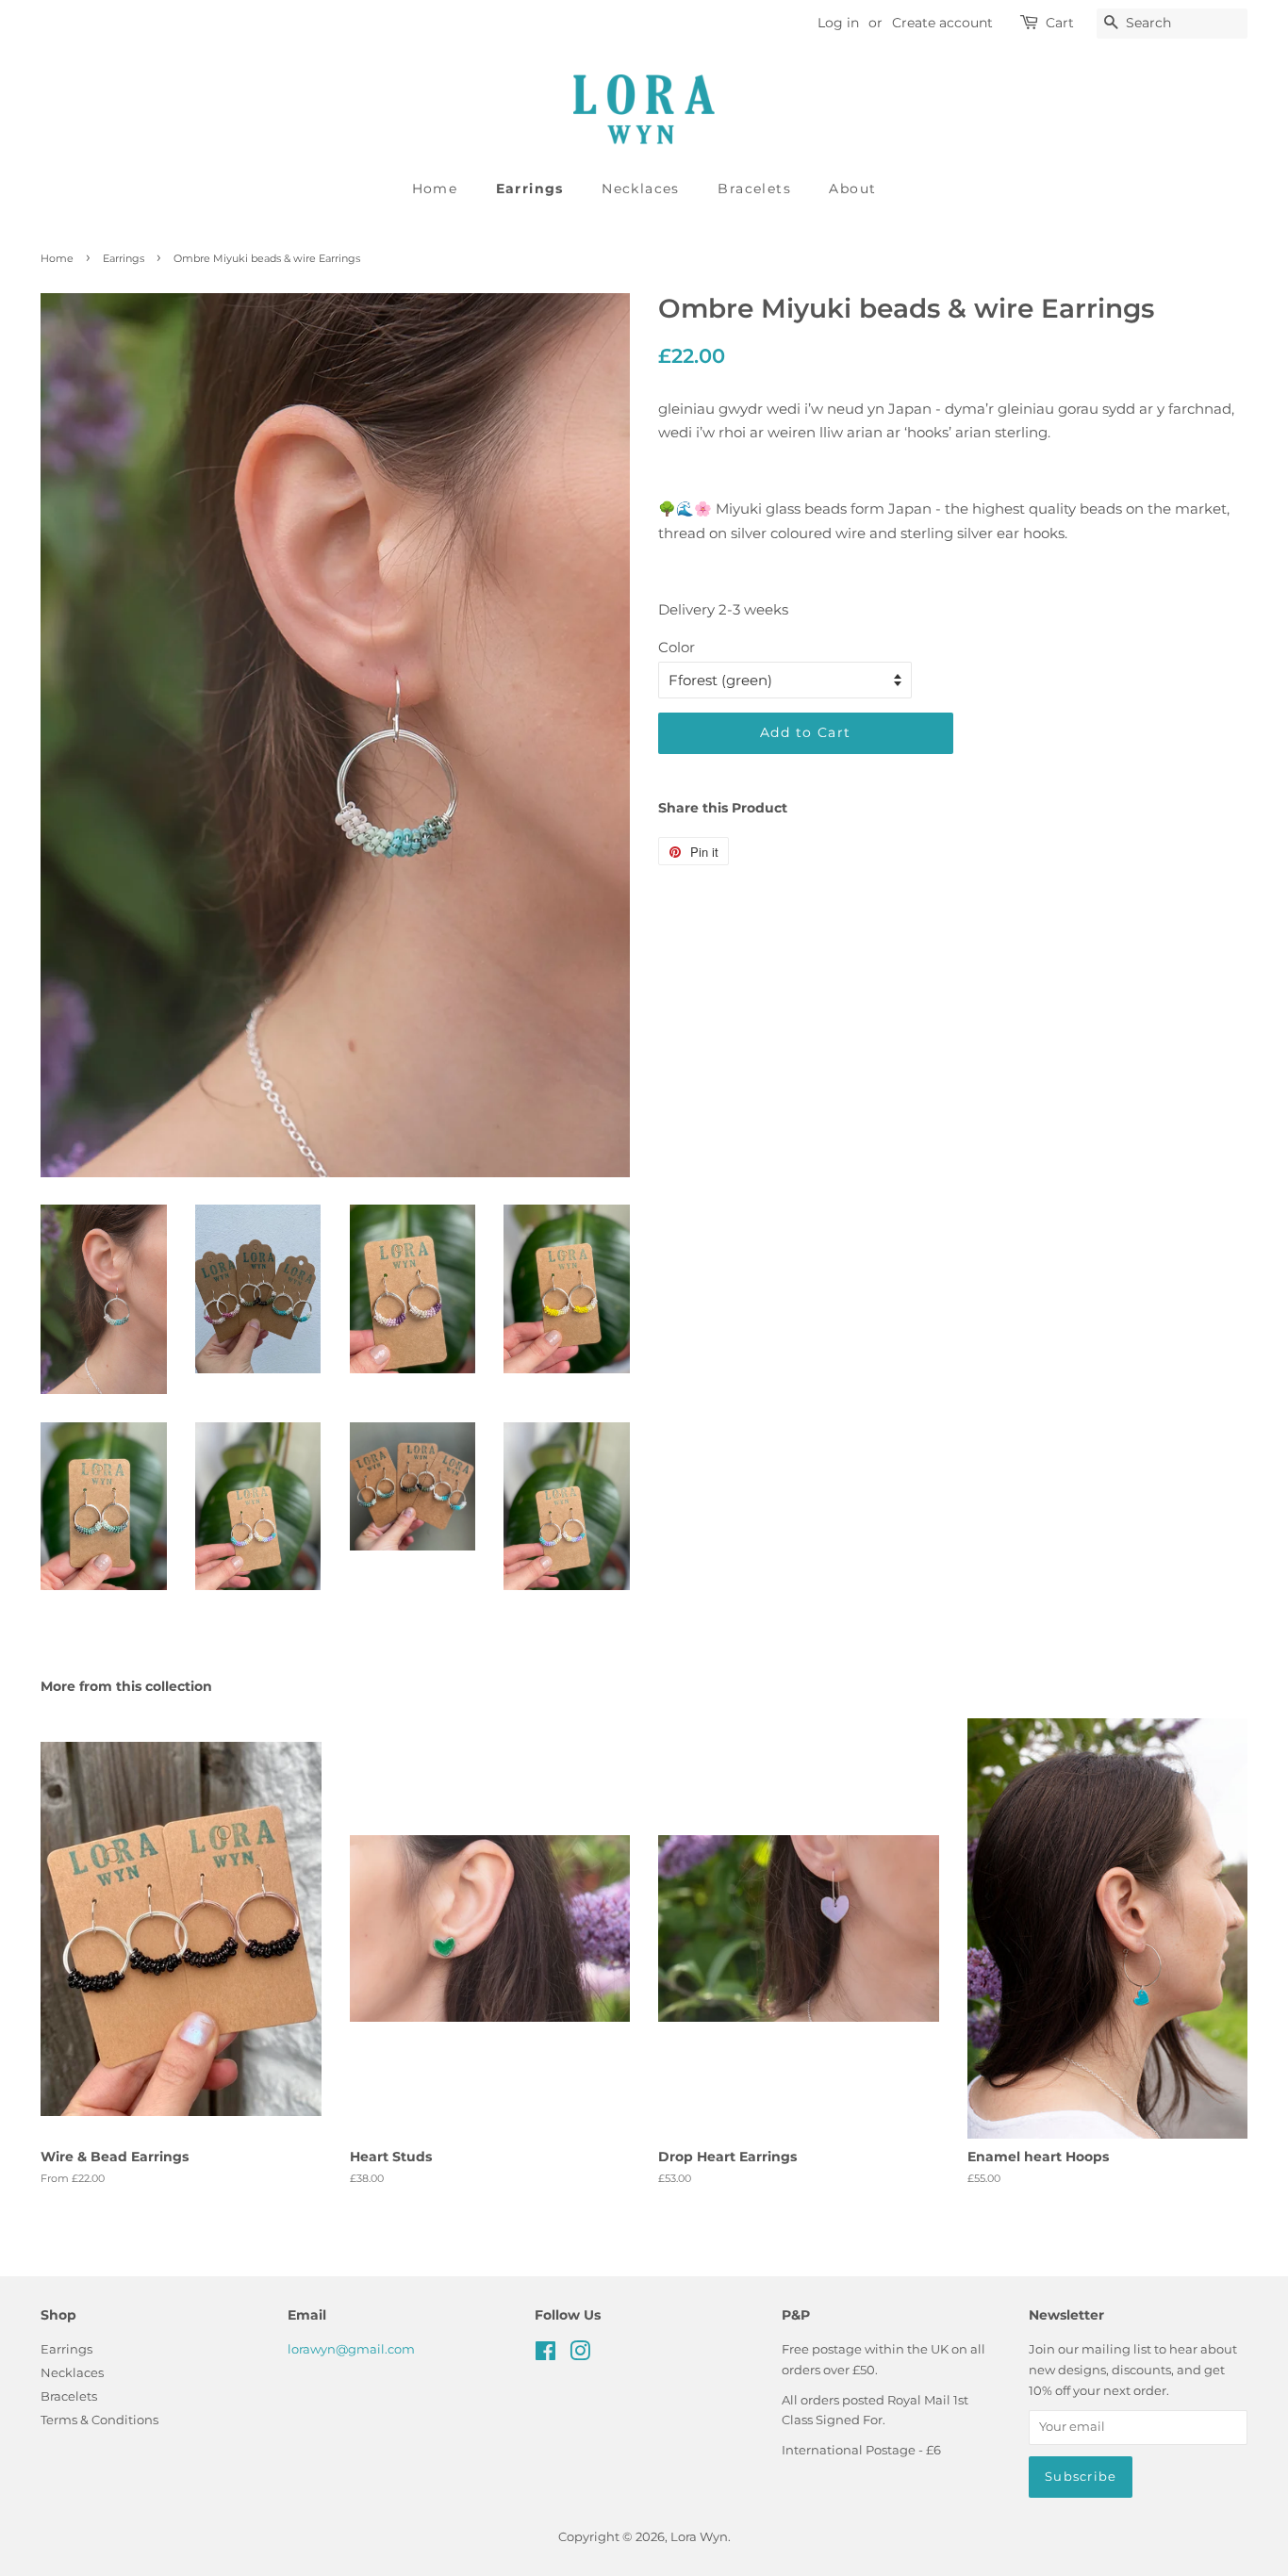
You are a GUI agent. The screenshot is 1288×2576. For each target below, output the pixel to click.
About (852, 189)
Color (677, 647)
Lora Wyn (699, 2537)
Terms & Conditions (99, 2420)
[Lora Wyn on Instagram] (580, 2355)
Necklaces (641, 189)
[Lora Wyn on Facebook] (545, 2355)
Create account (942, 23)
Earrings (530, 189)
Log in (838, 23)
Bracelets (754, 189)
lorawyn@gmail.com (351, 2349)
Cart (1060, 23)
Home (435, 189)
